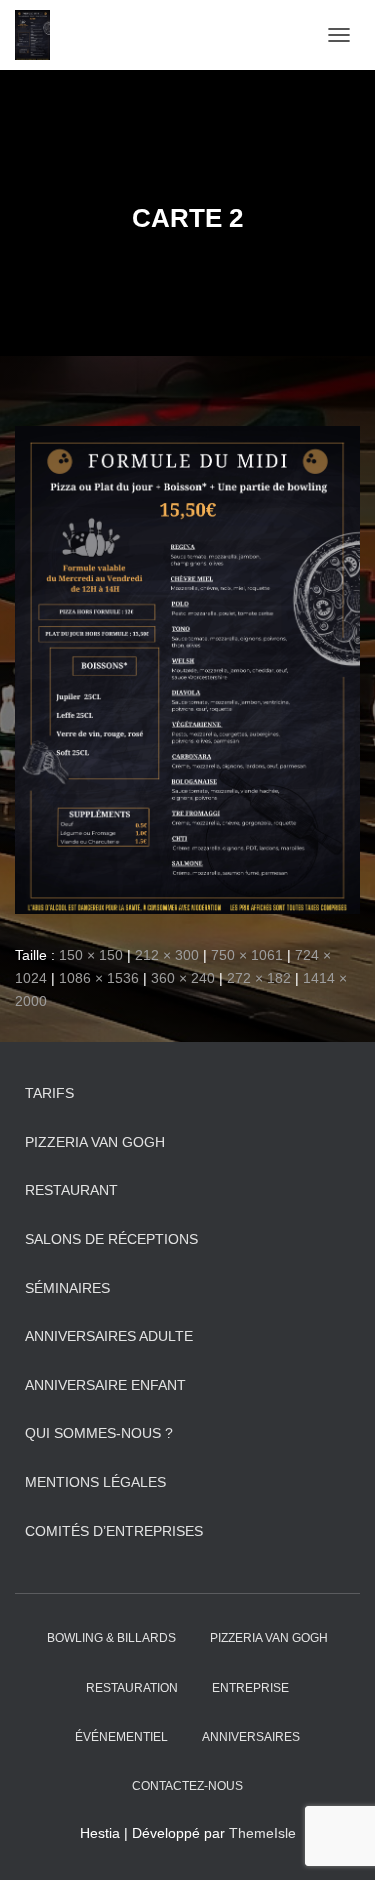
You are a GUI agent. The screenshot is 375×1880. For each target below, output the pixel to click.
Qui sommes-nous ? (99, 1433)
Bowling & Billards (111, 1638)
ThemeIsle (262, 1833)
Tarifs (49, 1093)
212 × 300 (167, 955)
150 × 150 (91, 955)
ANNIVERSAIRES (251, 1737)
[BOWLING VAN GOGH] (40, 35)
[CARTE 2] (187, 669)
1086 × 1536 (99, 978)
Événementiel (121, 1737)
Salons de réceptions (111, 1239)
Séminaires (67, 1288)
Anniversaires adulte (109, 1336)
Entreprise (250, 1688)
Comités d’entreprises (114, 1531)
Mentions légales (95, 1482)
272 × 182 (259, 978)
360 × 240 (183, 978)
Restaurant (71, 1190)
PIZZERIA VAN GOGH (95, 1142)
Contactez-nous (187, 1786)
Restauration (132, 1688)
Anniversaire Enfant (105, 1385)
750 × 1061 (247, 955)
